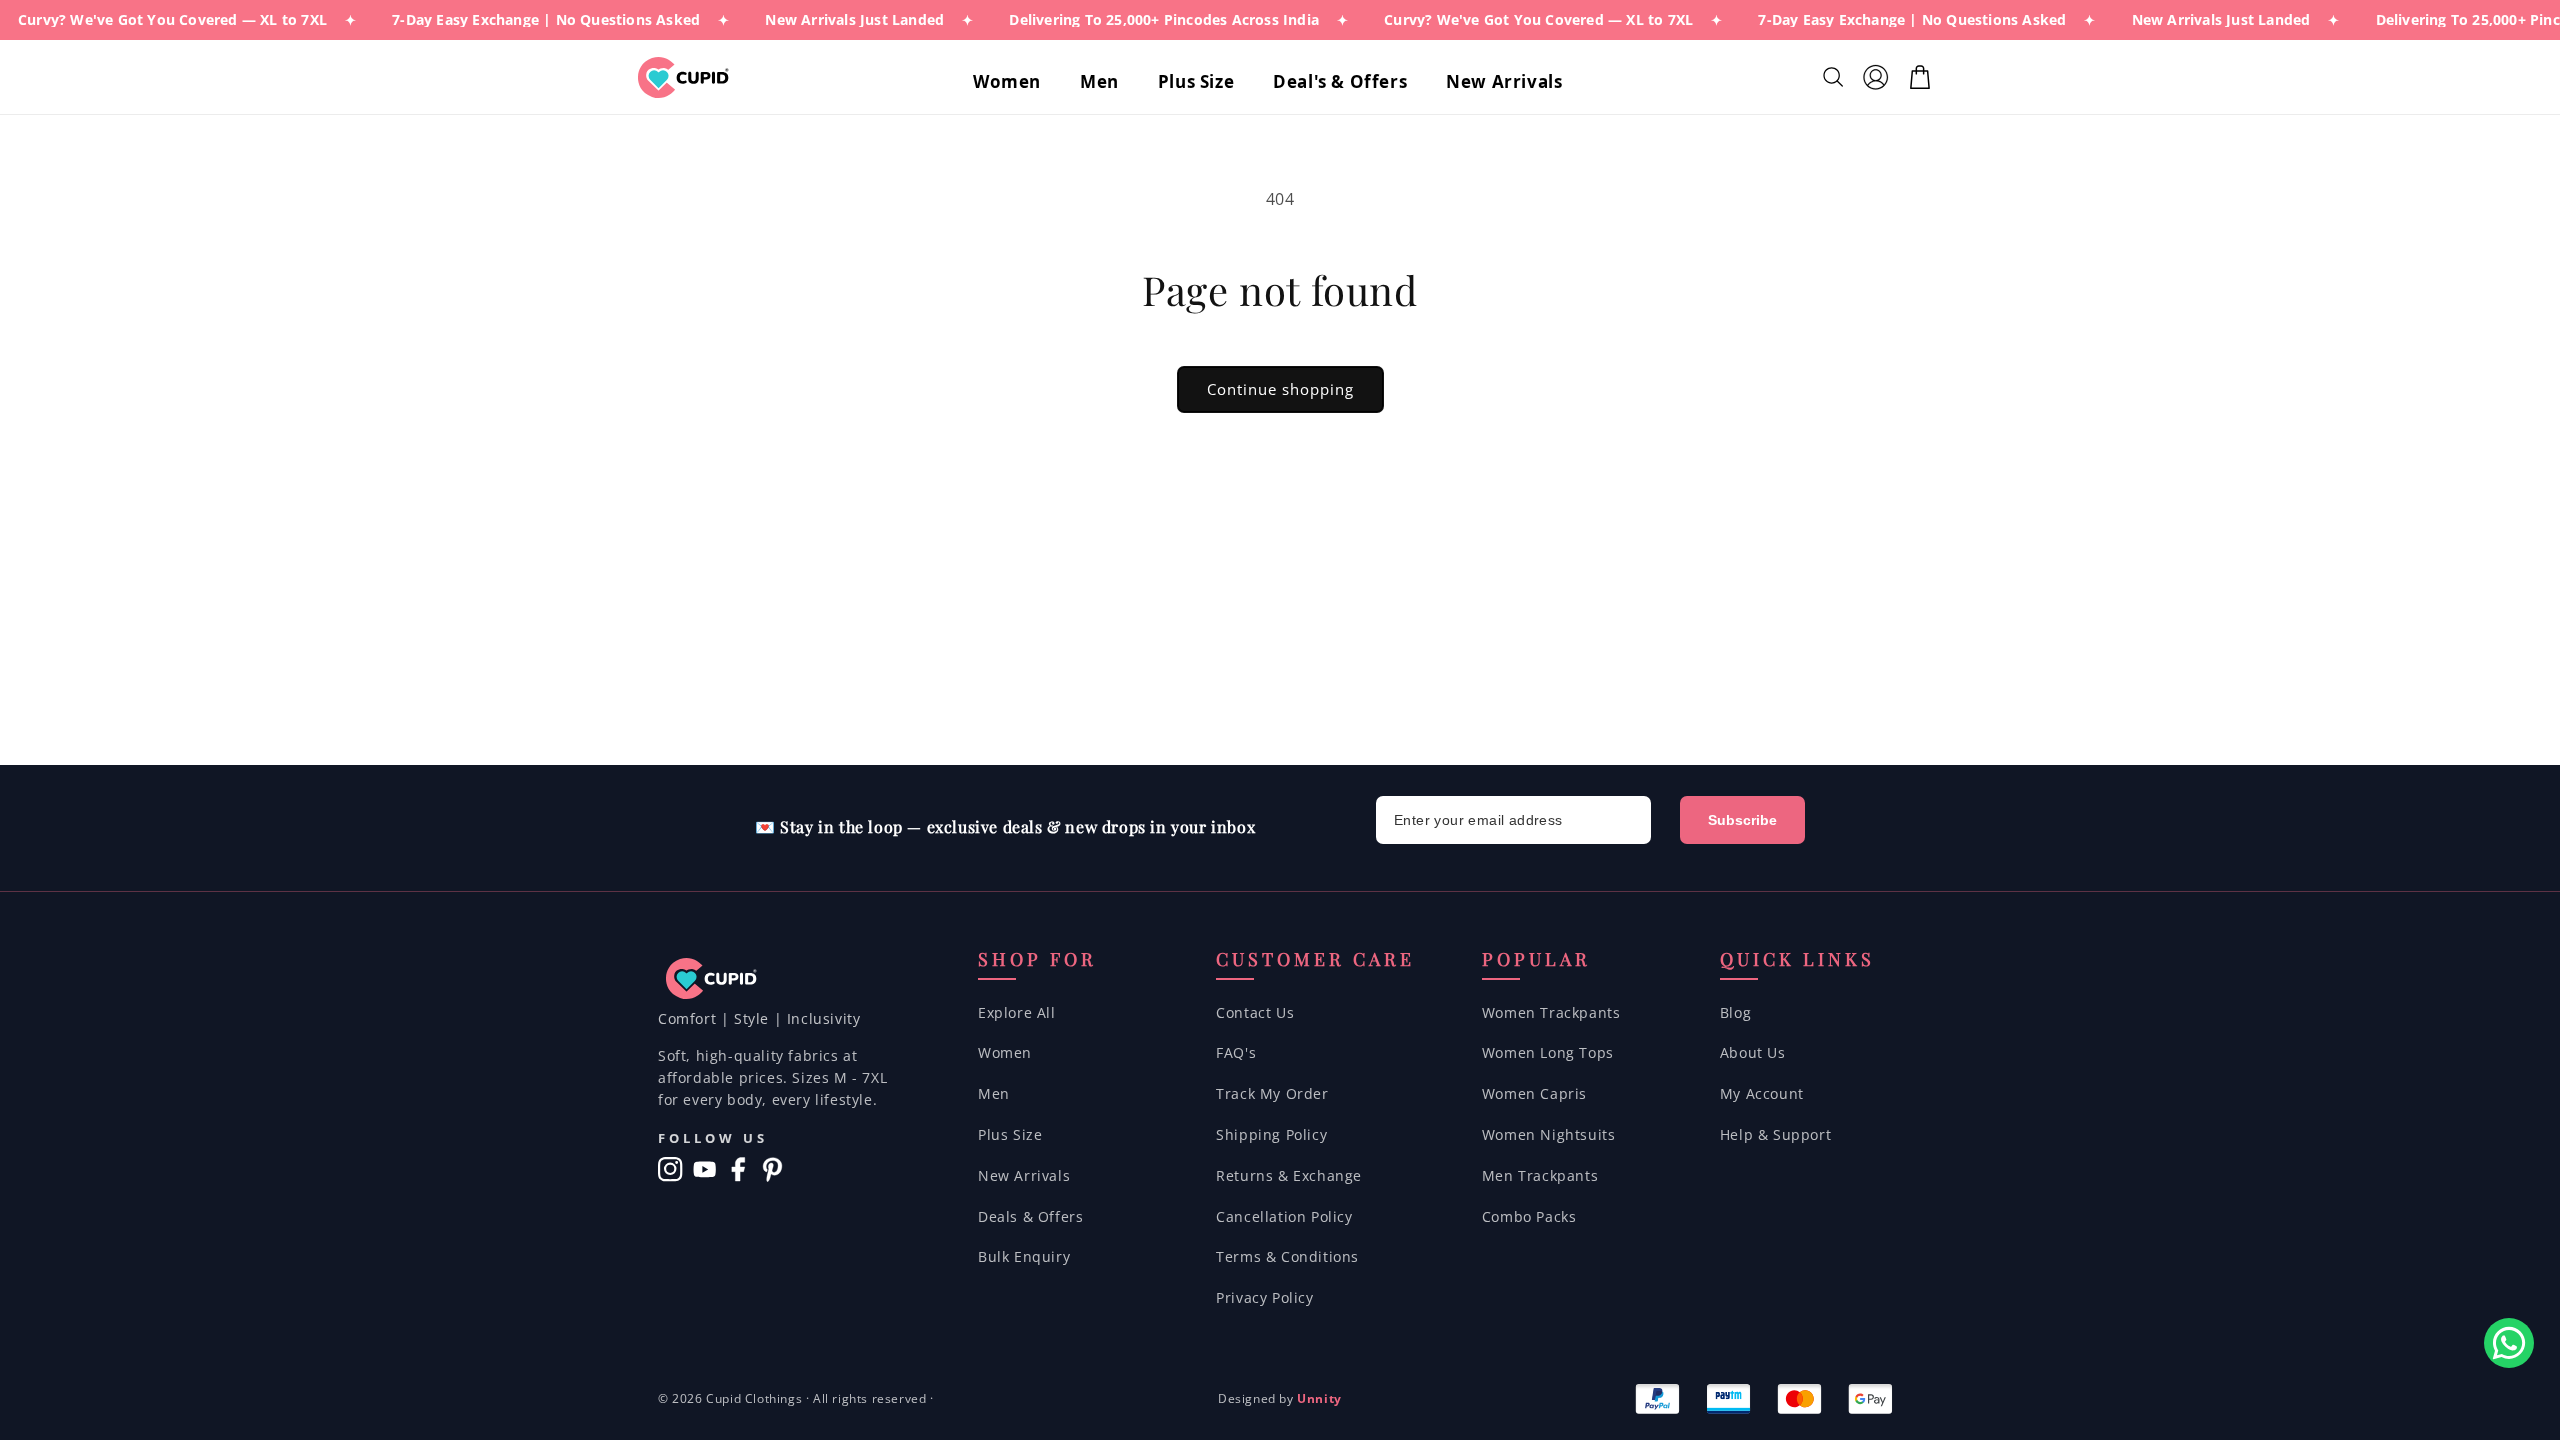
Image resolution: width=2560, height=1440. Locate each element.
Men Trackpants (1540, 1175)
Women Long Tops (1548, 1052)
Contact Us (1255, 1012)
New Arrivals (1024, 1175)
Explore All (1017, 1012)
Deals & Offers (1030, 1216)
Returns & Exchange (1289, 1175)
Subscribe (1742, 820)
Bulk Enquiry (1024, 1256)
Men (994, 1093)
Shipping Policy (1271, 1134)
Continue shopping (1280, 389)
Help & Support (1775, 1134)
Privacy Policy (1264, 1297)
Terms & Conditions (1287, 1256)
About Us (1753, 1052)
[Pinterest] (772, 1169)
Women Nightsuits (1549, 1134)
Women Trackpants (1551, 1012)
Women (1005, 1052)
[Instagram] (670, 1169)
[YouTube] (704, 1169)
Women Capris (1534, 1093)
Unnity (1319, 1398)
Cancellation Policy (1284, 1216)
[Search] (1835, 77)
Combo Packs (1529, 1216)
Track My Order (1272, 1093)
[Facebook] (738, 1169)
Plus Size (1010, 1134)
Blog (1735, 1012)
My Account (1762, 1093)
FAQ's (1236, 1052)
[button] (1014, 82)
